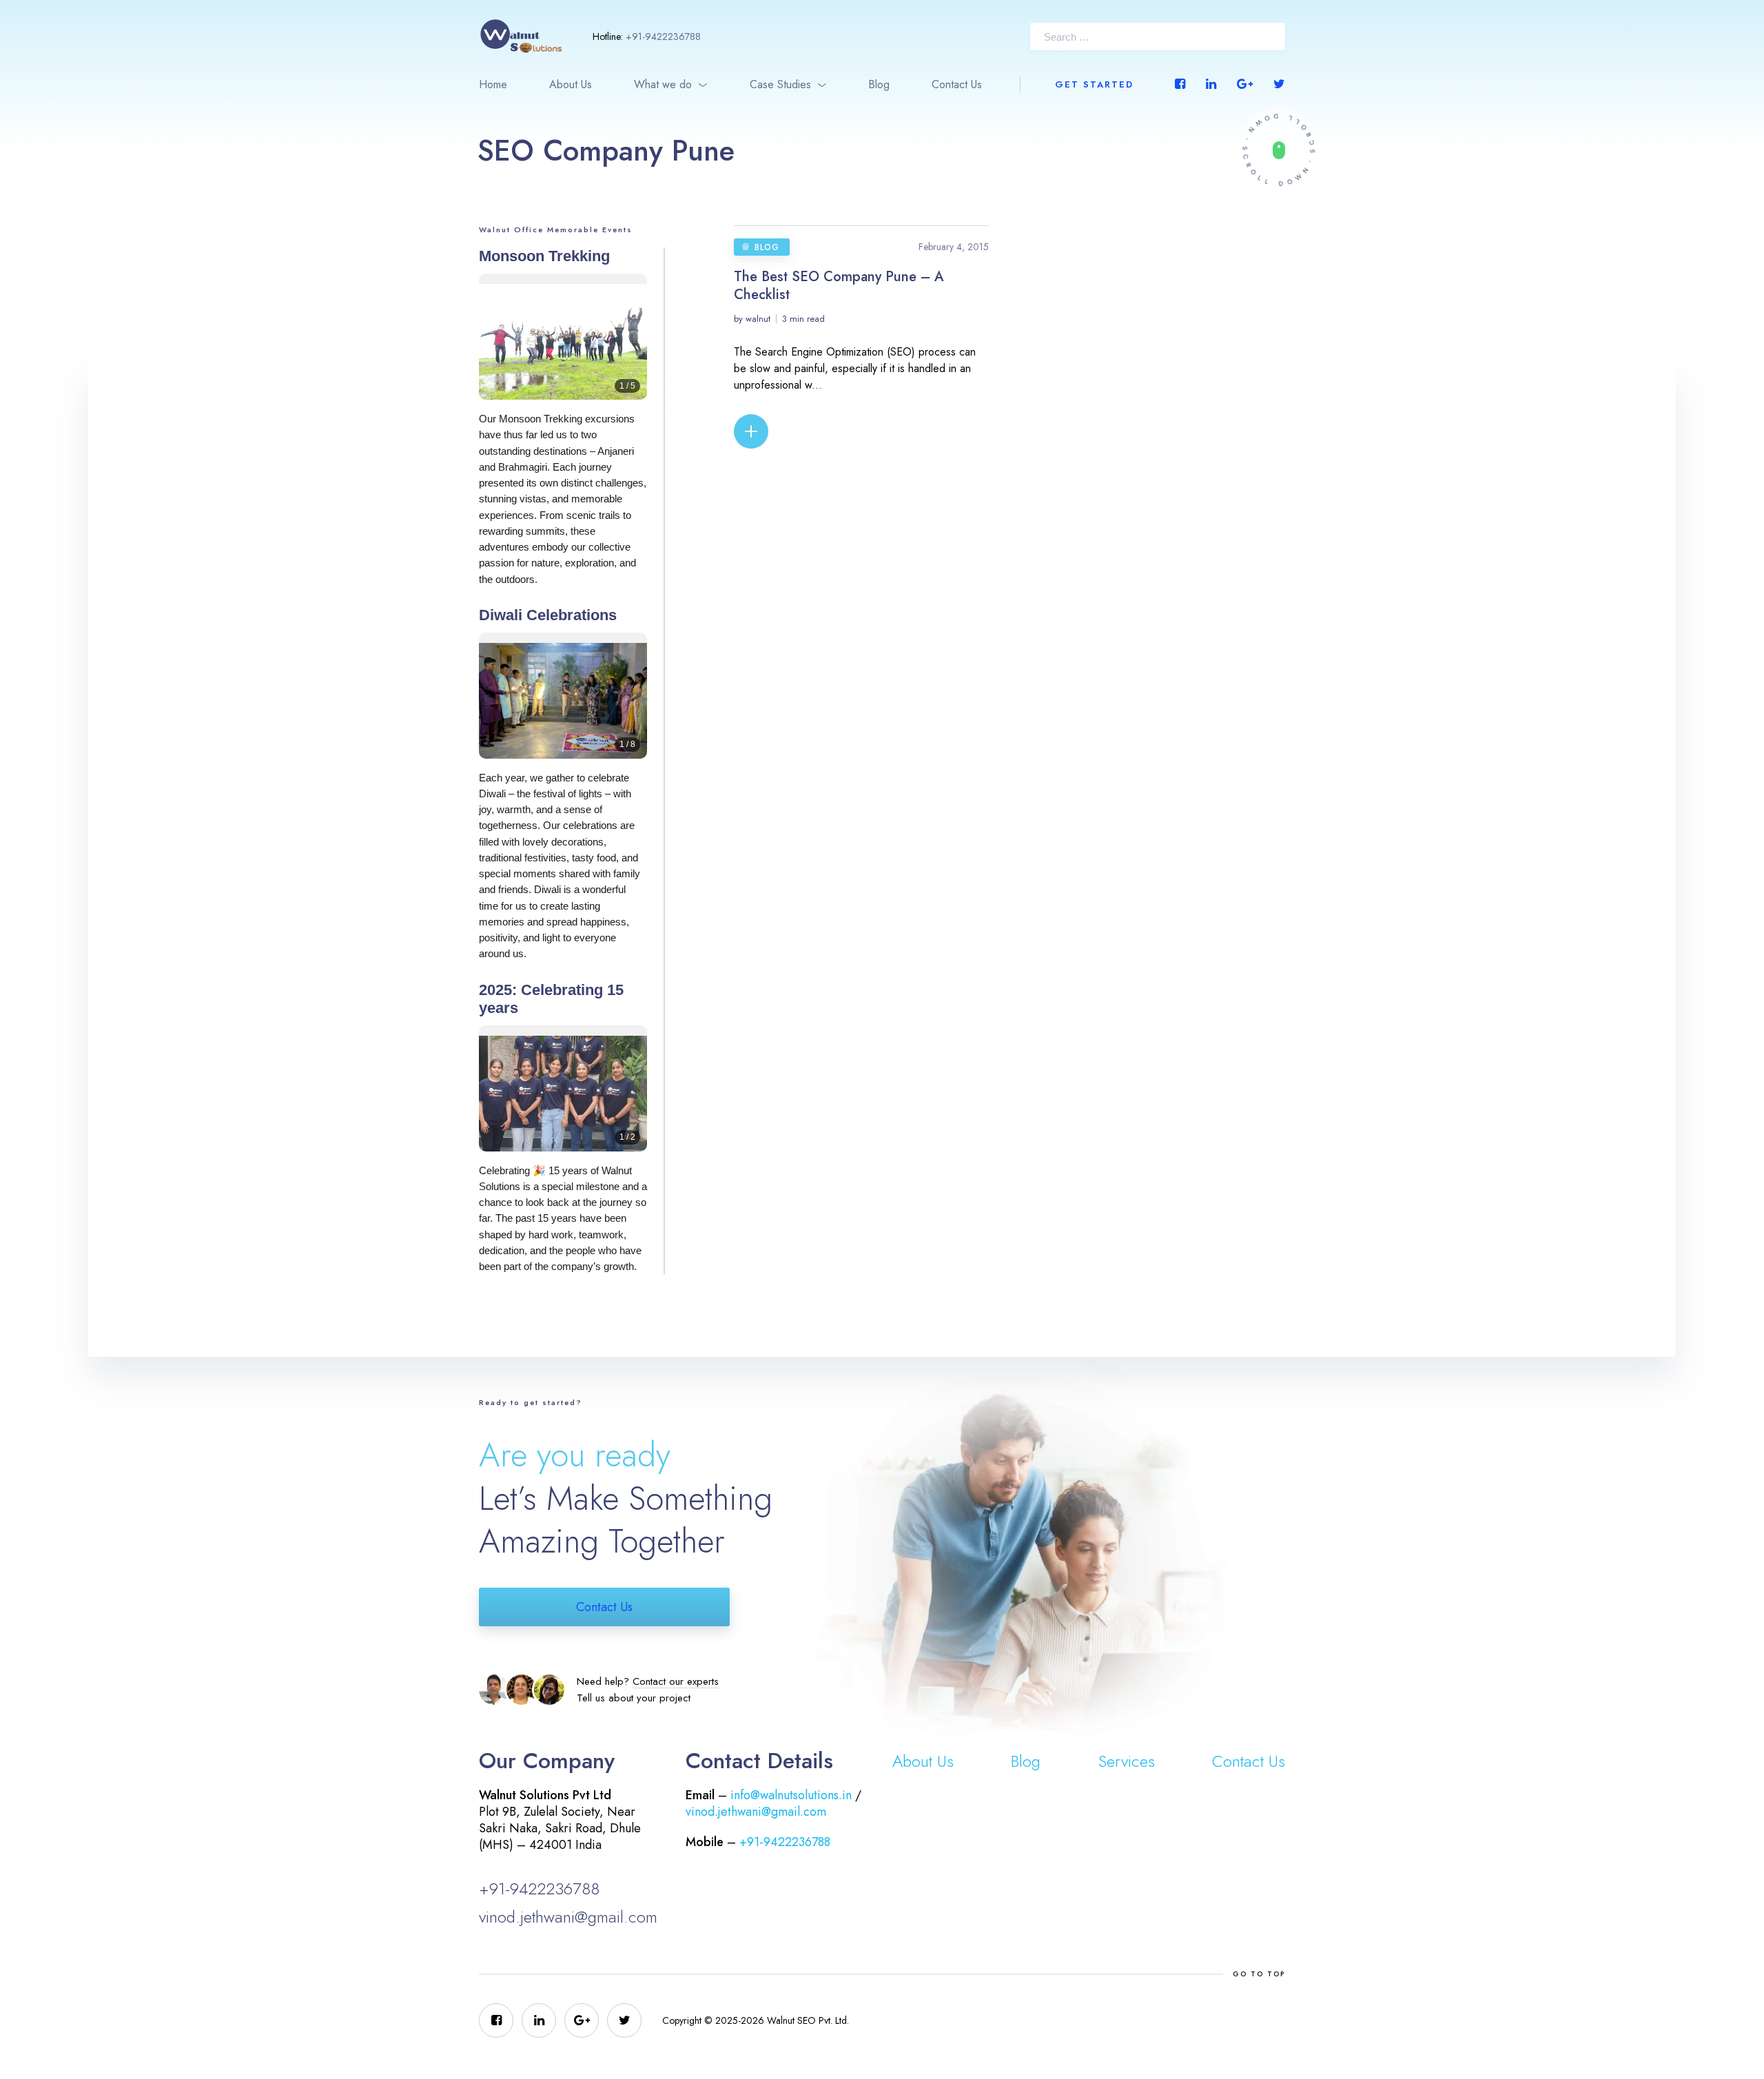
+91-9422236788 (663, 37)
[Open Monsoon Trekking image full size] (563, 347)
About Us (571, 84)
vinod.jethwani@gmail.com (568, 1917)
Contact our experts (676, 1681)
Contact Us (957, 84)
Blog (879, 84)
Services (1127, 1761)
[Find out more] (1279, 150)
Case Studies (780, 84)
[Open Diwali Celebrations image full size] (563, 706)
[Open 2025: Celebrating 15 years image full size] (563, 1099)
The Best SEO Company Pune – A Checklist (839, 286)
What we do (663, 84)
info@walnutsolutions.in (791, 1795)
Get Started (1094, 84)
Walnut (758, 319)
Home (493, 84)
